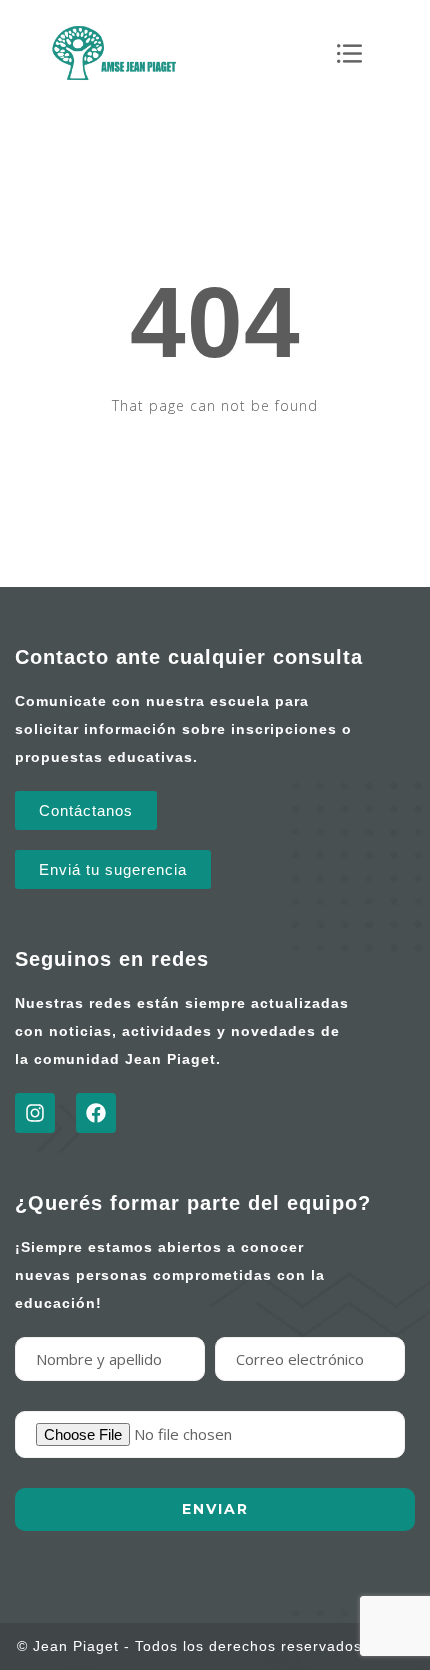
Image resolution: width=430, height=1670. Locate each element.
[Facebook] (96, 1113)
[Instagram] (35, 1113)
